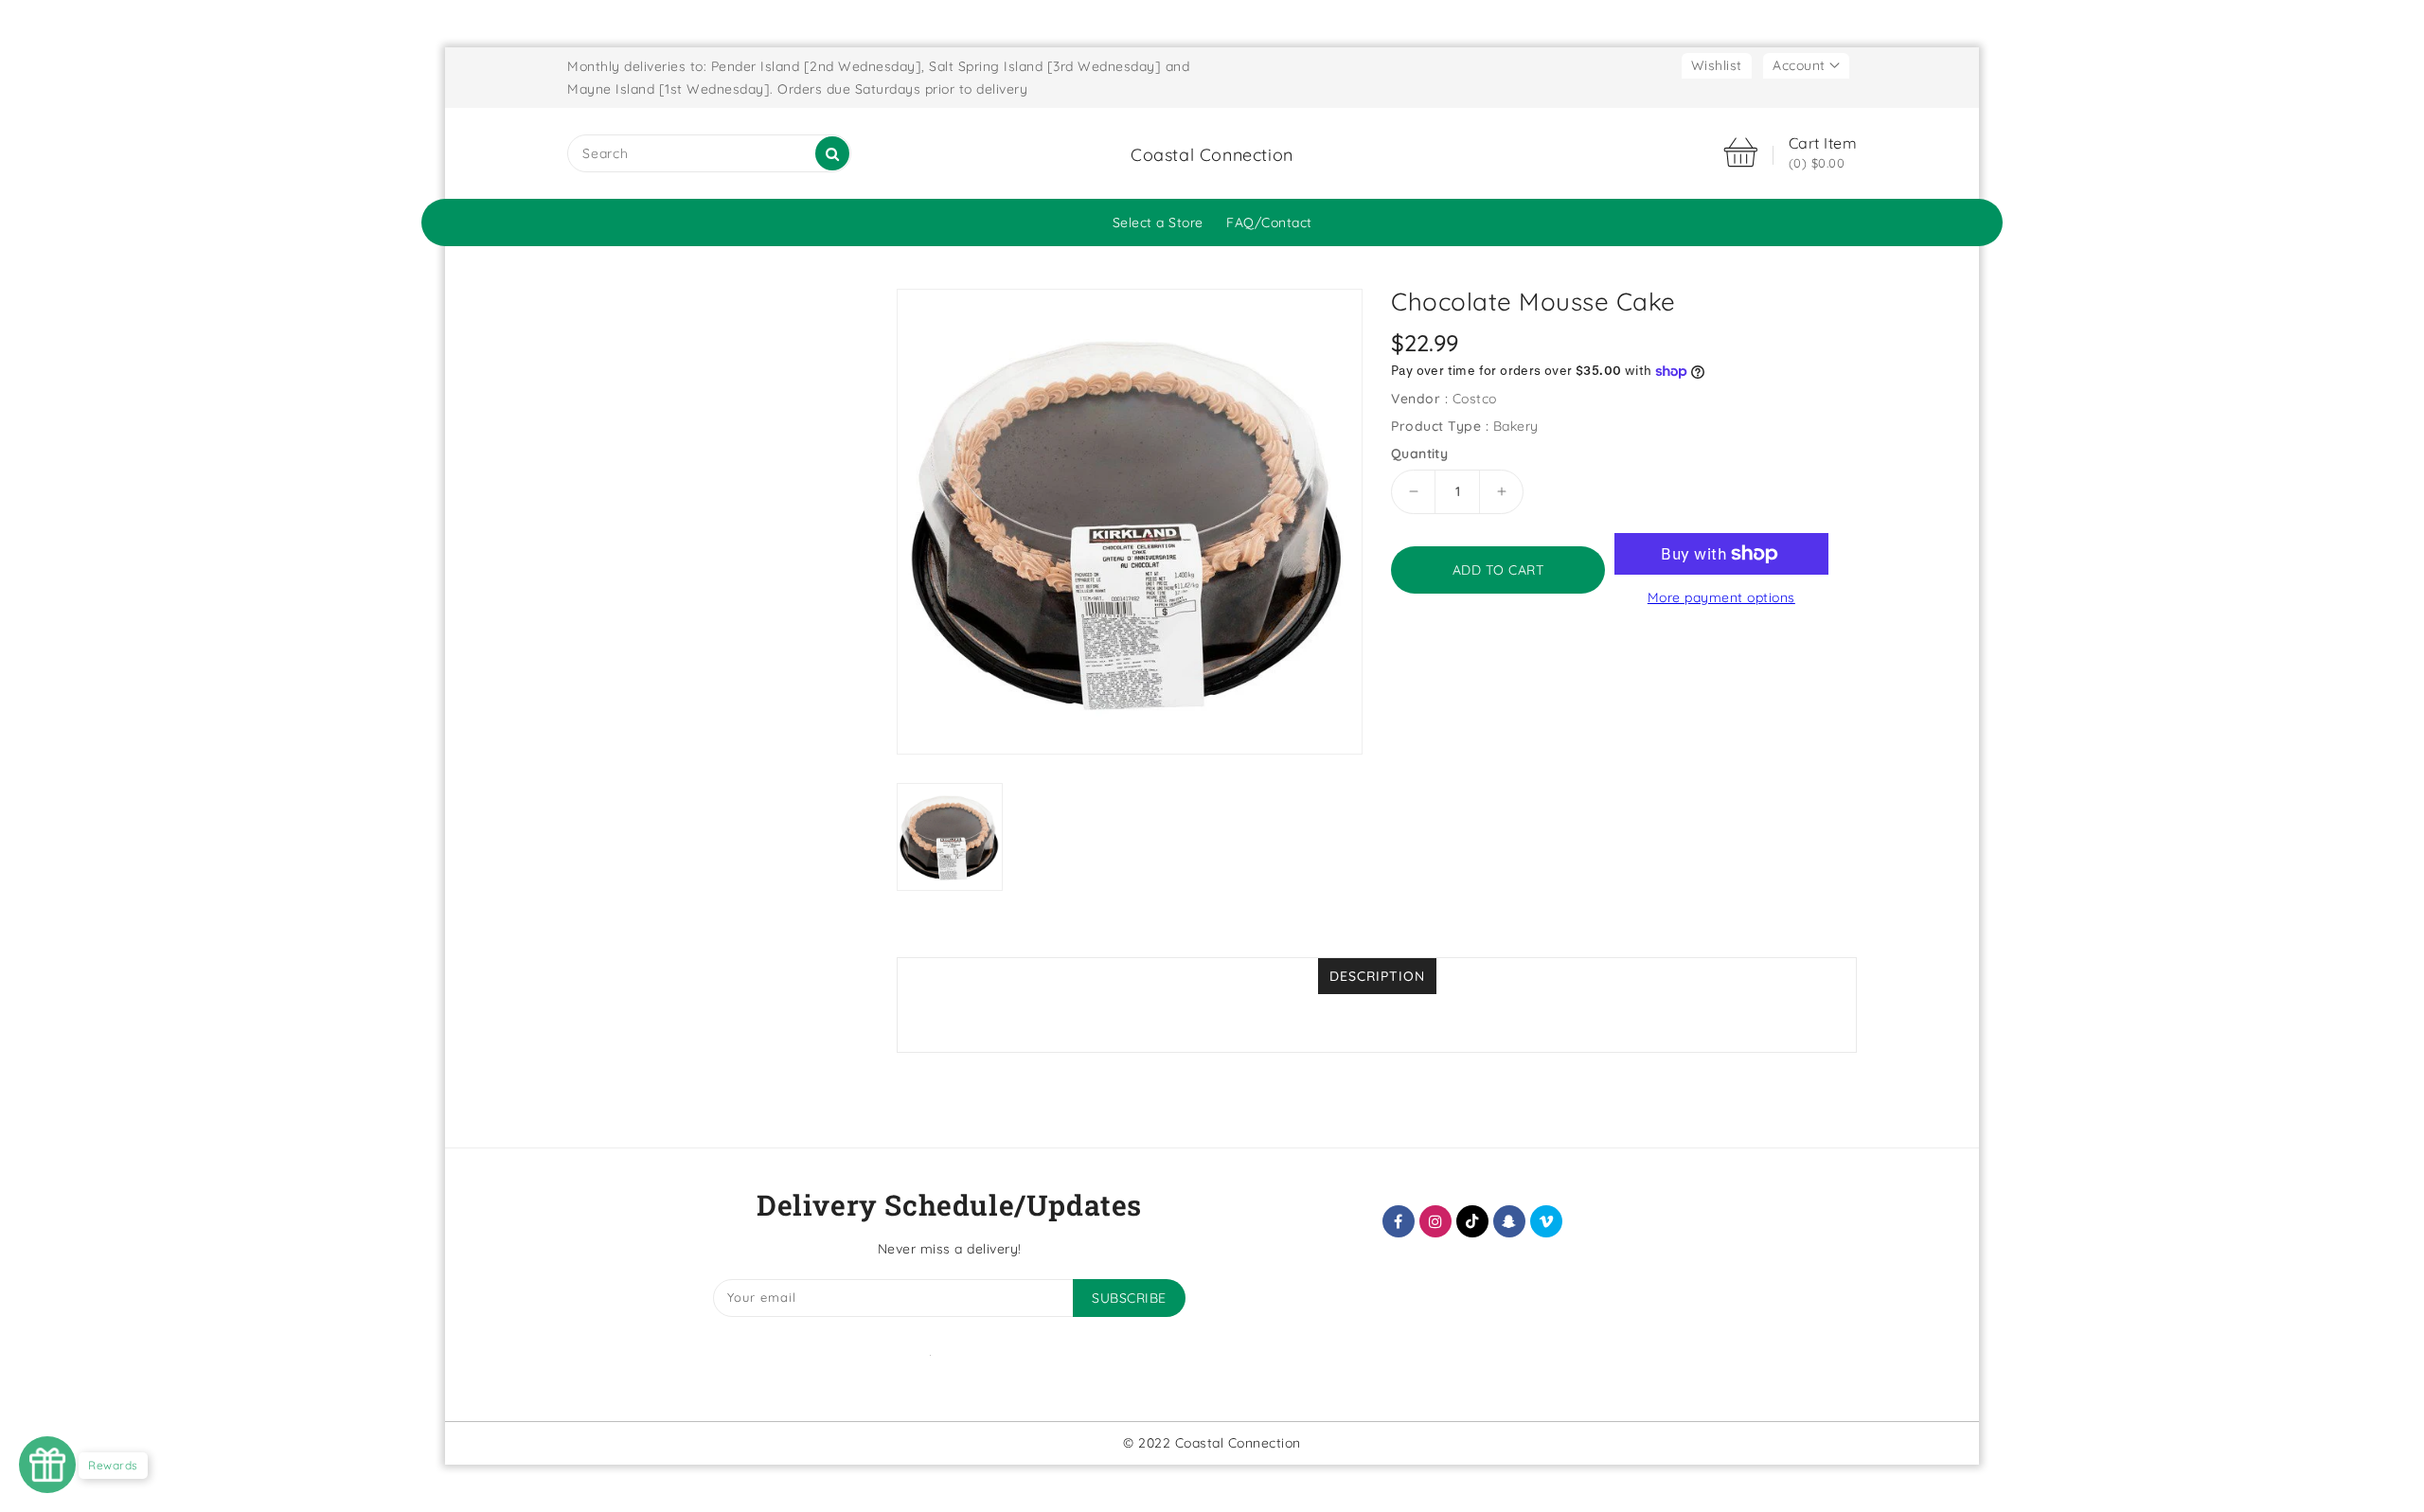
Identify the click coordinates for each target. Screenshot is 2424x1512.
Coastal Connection (1212, 155)
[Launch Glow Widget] (47, 1465)
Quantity (1419, 454)
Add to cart (1498, 570)
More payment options (1721, 597)
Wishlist (1717, 65)
